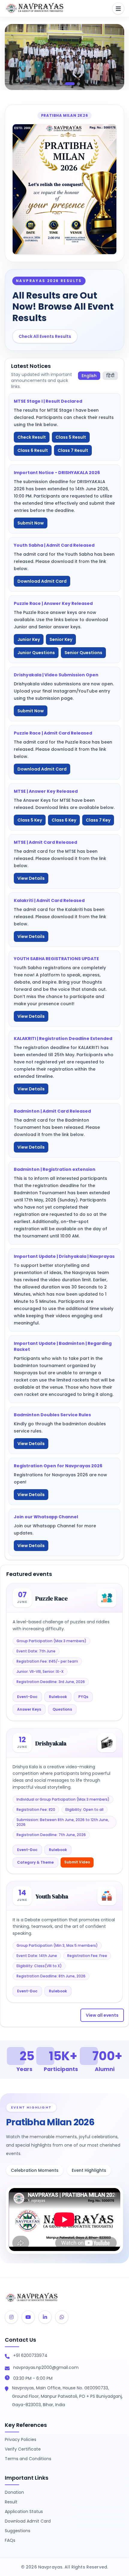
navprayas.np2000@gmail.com (46, 2367)
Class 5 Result (71, 437)
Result (11, 2502)
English (89, 376)
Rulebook (58, 1697)
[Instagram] (11, 2317)
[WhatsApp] (62, 2317)
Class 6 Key (64, 820)
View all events (102, 2015)
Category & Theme (35, 1862)
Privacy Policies (21, 2439)
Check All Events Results (45, 336)
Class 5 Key (30, 820)
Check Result (32, 437)
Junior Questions (36, 653)
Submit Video (77, 1862)
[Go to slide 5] (75, 84)
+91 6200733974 (30, 2355)
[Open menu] (118, 8)
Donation (14, 2492)
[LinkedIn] (45, 2317)
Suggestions (18, 2531)
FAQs (10, 2540)
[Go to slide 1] (50, 84)
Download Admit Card (42, 581)
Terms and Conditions (28, 2459)
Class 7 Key (98, 820)
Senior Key (61, 639)
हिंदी (110, 376)
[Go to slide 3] (61, 84)
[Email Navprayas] (7, 2369)
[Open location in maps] (7, 2389)
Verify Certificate (23, 2449)
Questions (62, 1709)
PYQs (83, 1697)
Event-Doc (27, 1697)
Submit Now (31, 523)
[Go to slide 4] (67, 84)
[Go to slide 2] (56, 84)
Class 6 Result (33, 450)
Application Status (24, 2511)
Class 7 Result (73, 450)
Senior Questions (83, 653)
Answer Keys (29, 1709)
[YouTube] (28, 2317)
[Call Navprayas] (7, 2357)
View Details (31, 878)
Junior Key (29, 639)
